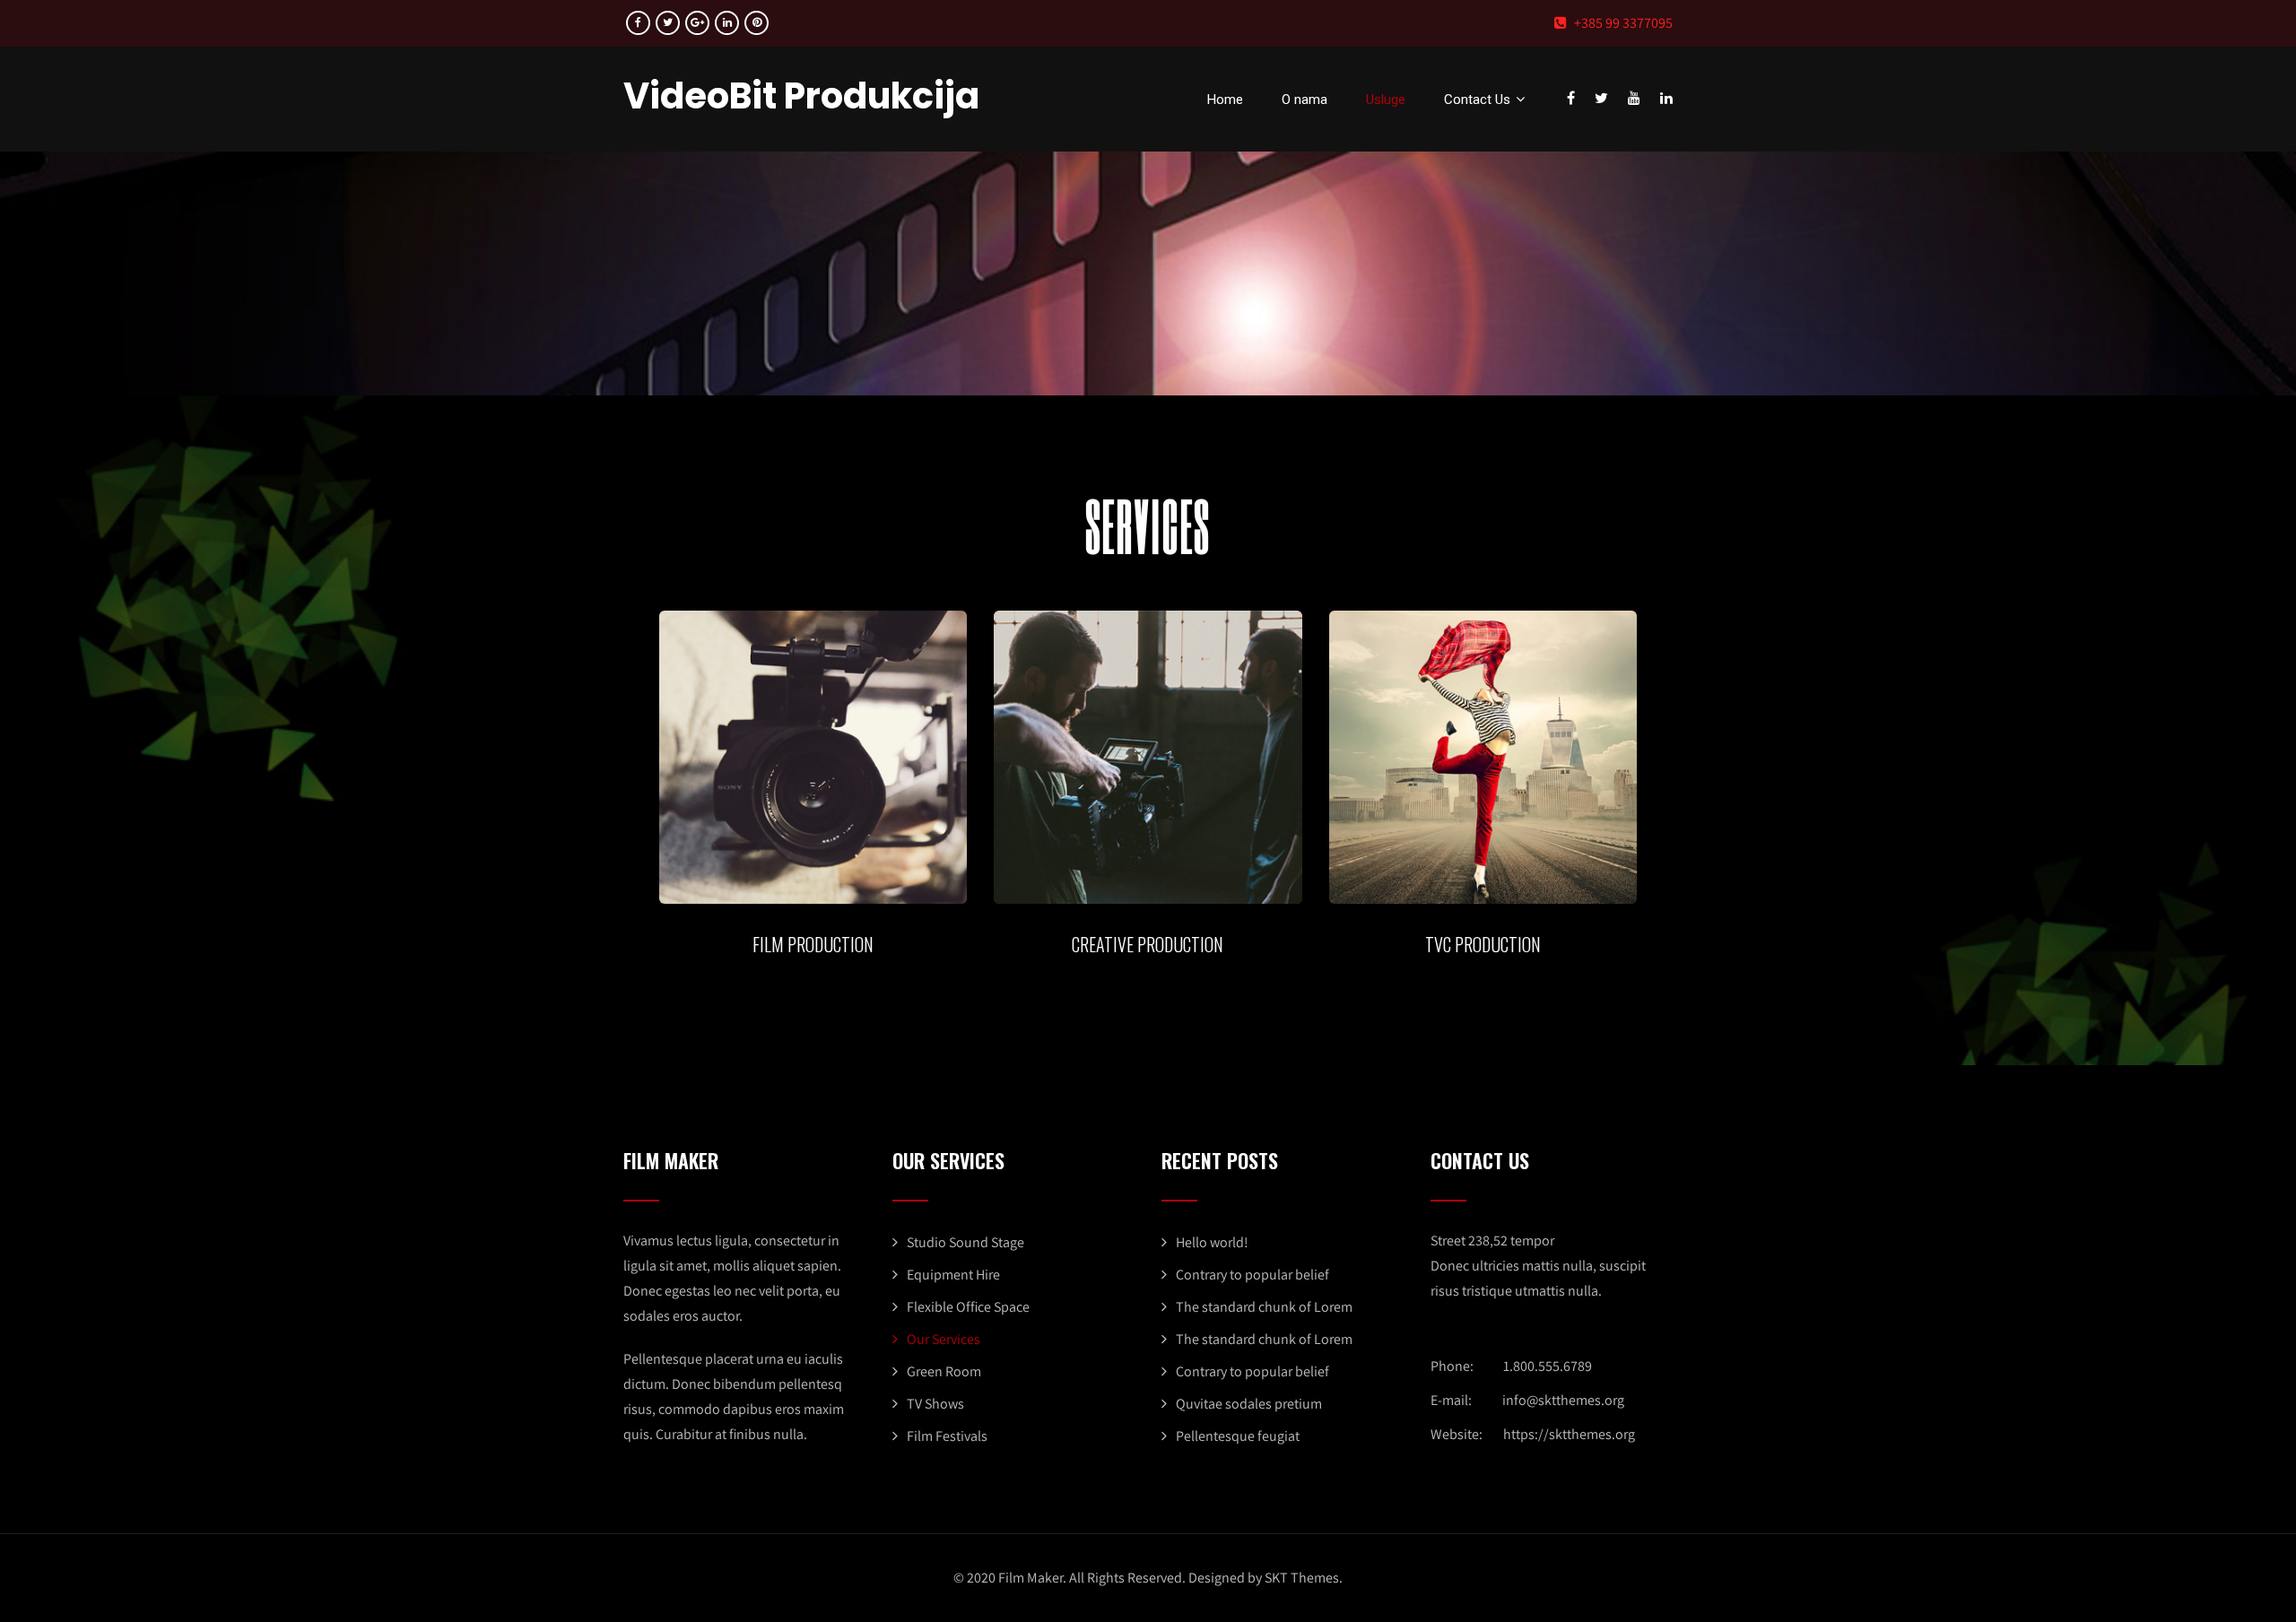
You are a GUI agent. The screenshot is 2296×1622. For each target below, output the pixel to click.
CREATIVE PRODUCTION (1148, 944)
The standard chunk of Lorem (1264, 1307)
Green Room (944, 1371)
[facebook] (638, 23)
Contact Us (1477, 100)
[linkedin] (727, 23)
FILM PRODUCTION (813, 944)
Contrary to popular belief (1252, 1275)
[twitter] (668, 23)
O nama (1305, 100)
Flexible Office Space (968, 1307)
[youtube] (1634, 98)
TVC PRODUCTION (1483, 944)
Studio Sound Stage (965, 1242)
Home (1225, 100)
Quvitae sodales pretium (1249, 1404)
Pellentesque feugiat (1238, 1436)
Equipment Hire (953, 1275)
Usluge (1386, 100)
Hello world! (1212, 1242)
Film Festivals (947, 1436)
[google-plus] (697, 23)
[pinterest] (757, 23)
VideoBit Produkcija (801, 96)
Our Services (944, 1339)
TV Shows (935, 1404)
